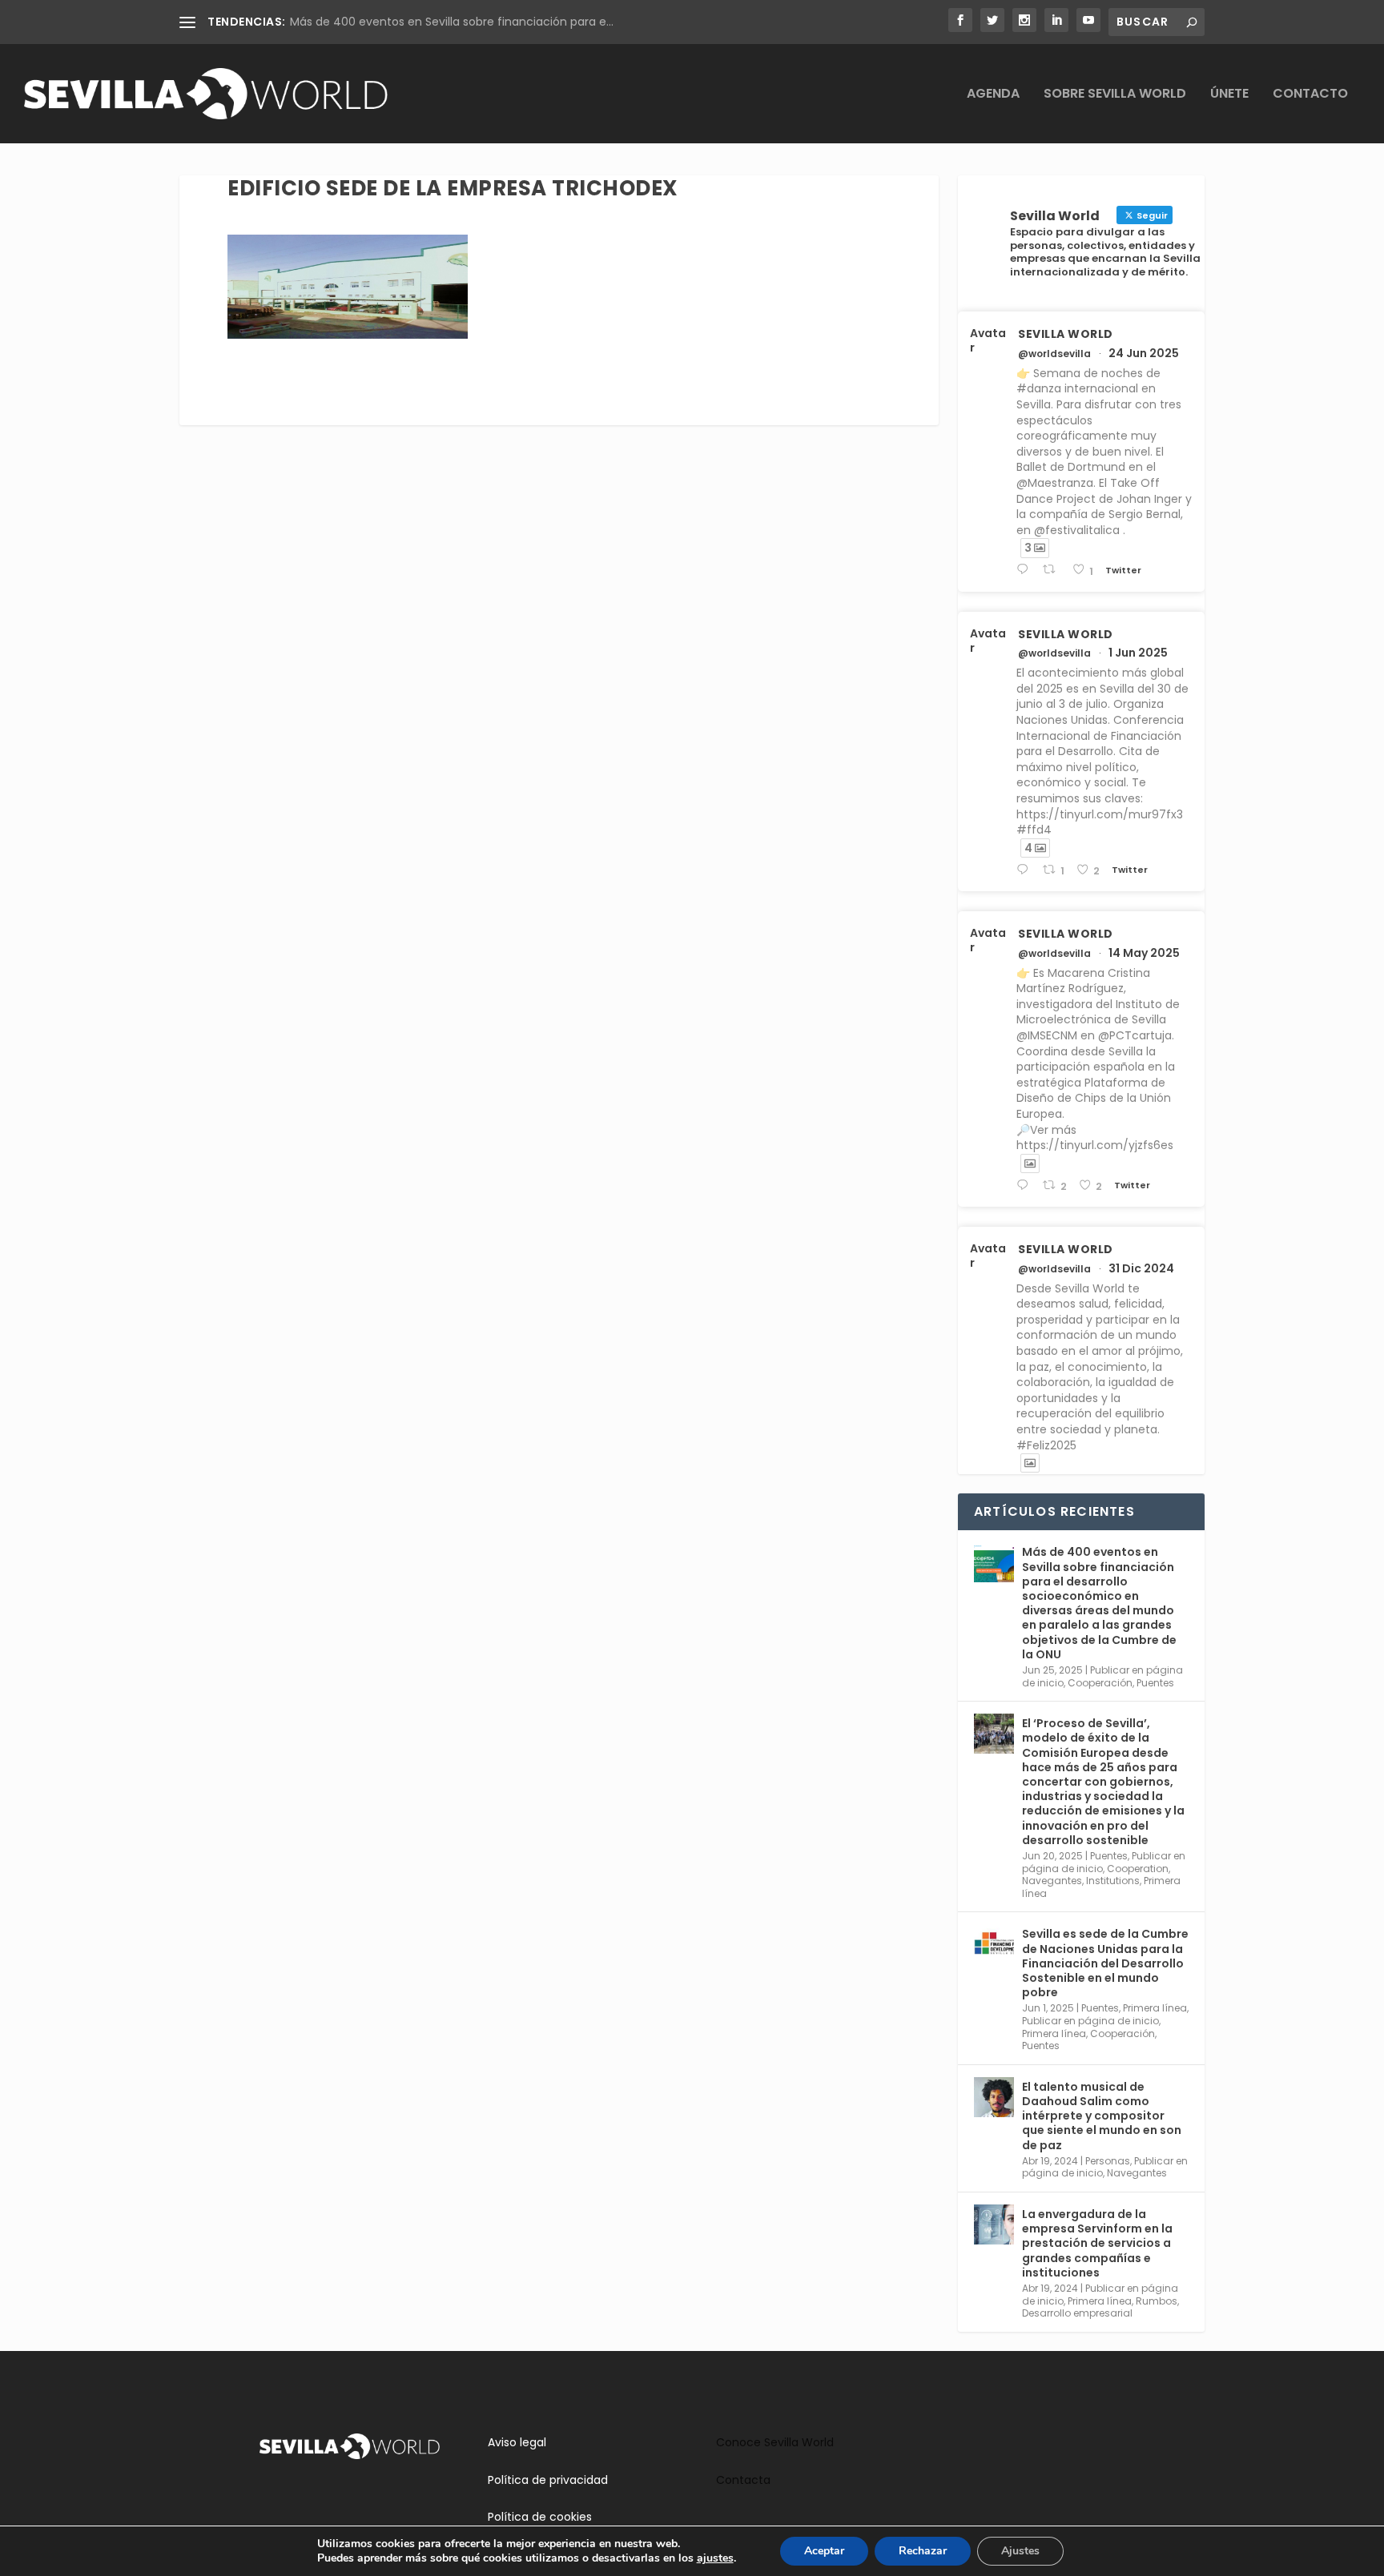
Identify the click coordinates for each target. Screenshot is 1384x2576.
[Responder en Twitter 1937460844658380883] (1026, 570)
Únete (1229, 95)
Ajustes (1020, 2551)
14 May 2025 (1144, 953)
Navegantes (1052, 1881)
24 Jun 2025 (1144, 353)
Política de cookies (540, 2517)
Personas (1108, 2161)
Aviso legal (517, 2442)
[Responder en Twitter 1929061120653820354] (1026, 870)
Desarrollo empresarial (1077, 2313)
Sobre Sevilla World (1115, 95)
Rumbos (1157, 2301)
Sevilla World (1066, 334)
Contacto (1310, 95)
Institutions (1113, 1881)
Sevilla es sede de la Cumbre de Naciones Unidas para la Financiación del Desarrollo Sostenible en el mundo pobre (1105, 1963)
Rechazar (923, 2551)
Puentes (1155, 1683)
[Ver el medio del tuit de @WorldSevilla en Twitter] (1030, 1163)
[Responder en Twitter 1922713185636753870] (1026, 1186)
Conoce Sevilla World (775, 2442)
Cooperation (1138, 1869)
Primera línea (1155, 2008)
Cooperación (1100, 1683)
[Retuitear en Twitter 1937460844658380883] (1053, 570)
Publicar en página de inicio (1090, 2021)
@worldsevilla (1054, 354)
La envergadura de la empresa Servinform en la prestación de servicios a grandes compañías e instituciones (1097, 2243)
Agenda (993, 95)
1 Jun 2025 (1138, 653)
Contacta (743, 2480)
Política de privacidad (548, 2480)
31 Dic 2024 (1141, 1268)
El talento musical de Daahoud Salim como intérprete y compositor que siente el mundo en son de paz (1102, 2116)
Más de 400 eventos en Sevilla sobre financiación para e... (452, 22)
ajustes (715, 2558)
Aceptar (824, 2551)
